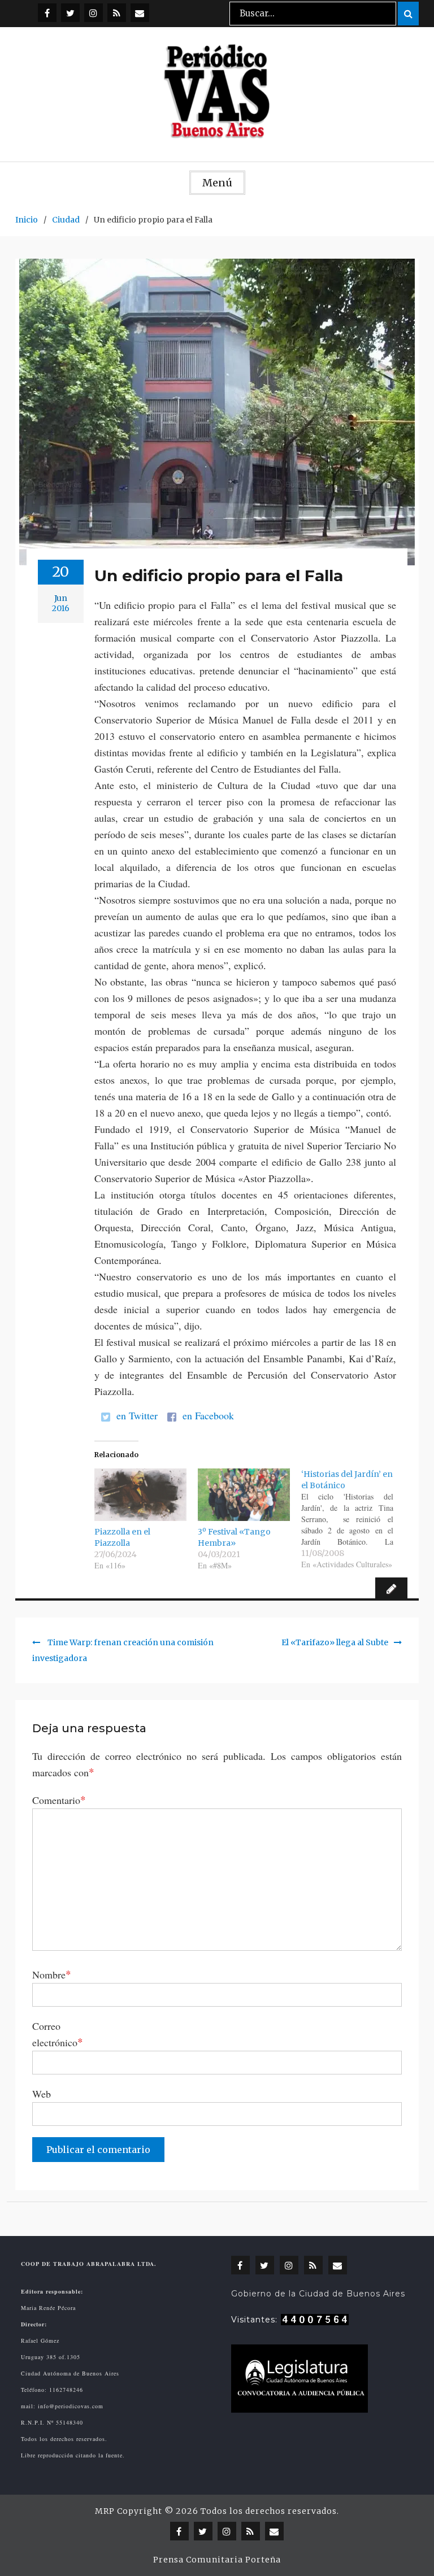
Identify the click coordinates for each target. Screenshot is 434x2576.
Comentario (59, 1799)
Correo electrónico (58, 2034)
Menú (217, 183)
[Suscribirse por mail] (140, 13)
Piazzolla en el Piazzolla (122, 1537)
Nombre (52, 1974)
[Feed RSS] (117, 13)
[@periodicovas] (47, 13)
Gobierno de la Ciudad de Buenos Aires (318, 2294)
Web (42, 2094)
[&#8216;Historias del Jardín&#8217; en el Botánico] (353, 1519)
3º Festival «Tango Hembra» (234, 1537)
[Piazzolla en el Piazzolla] (140, 1495)
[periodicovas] (94, 13)
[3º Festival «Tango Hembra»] (244, 1495)
